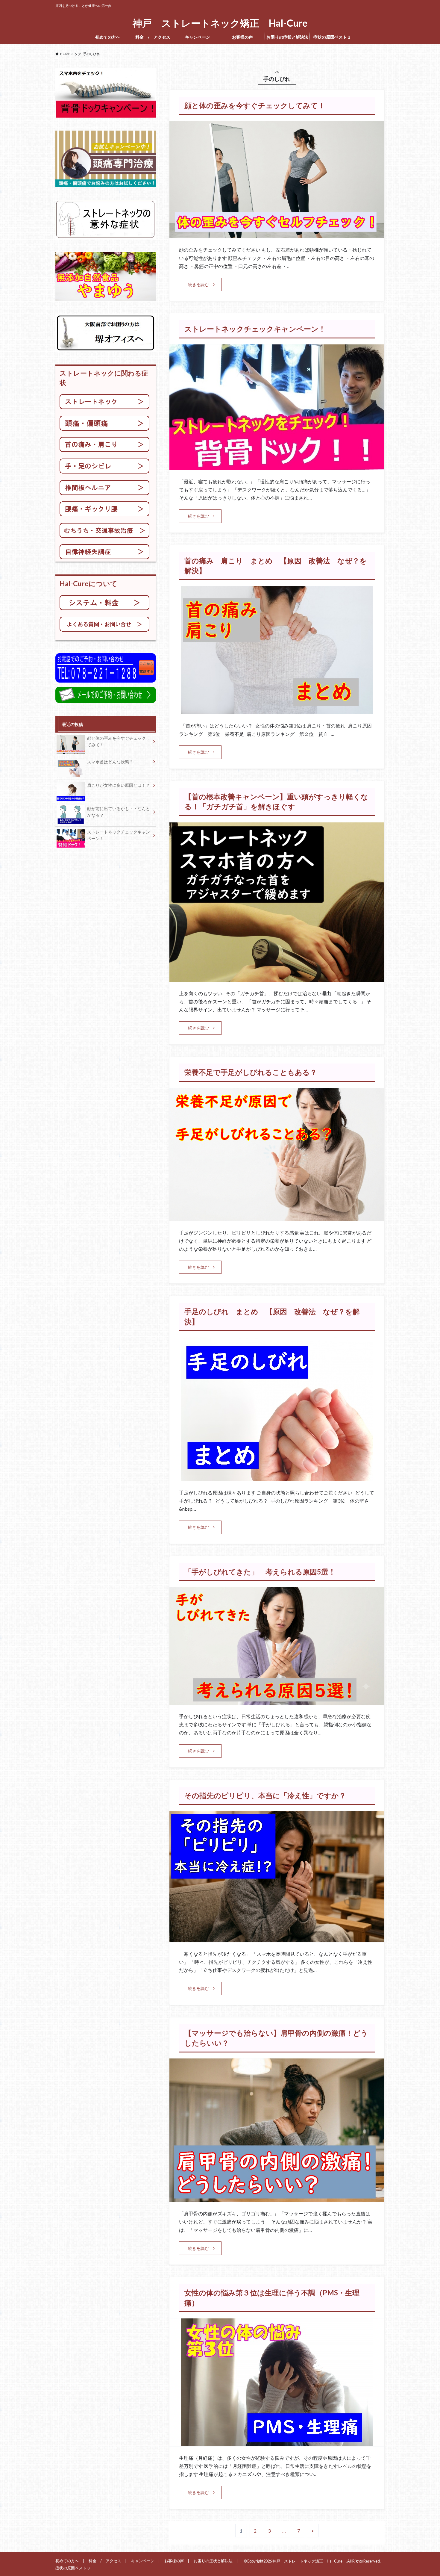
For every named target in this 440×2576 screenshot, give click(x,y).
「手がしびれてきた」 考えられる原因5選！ (264, 1572)
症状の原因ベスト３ (334, 37)
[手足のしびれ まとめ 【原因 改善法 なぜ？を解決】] (277, 1477)
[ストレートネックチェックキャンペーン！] (277, 466)
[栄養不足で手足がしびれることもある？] (277, 1217)
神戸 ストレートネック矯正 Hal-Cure (222, 23)
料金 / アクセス (153, 37)
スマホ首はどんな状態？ (110, 762)
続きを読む (198, 284)
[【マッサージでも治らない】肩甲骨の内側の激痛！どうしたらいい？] (277, 2198)
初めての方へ (108, 37)
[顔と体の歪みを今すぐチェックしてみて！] (277, 234)
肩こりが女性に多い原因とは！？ (119, 785)
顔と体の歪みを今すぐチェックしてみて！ (255, 105)
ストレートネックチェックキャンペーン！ (255, 329)
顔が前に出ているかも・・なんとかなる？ (119, 812)
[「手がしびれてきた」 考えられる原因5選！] (277, 1701)
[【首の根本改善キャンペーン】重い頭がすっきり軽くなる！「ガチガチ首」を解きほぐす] (277, 978)
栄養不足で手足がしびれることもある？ (251, 1072)
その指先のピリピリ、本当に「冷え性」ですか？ (265, 1795)
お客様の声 (242, 37)
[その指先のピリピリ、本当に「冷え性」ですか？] (277, 1939)
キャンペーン (198, 37)
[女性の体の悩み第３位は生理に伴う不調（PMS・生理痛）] (277, 2443)
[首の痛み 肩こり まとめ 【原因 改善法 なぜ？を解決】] (277, 710)
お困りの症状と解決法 (287, 37)
